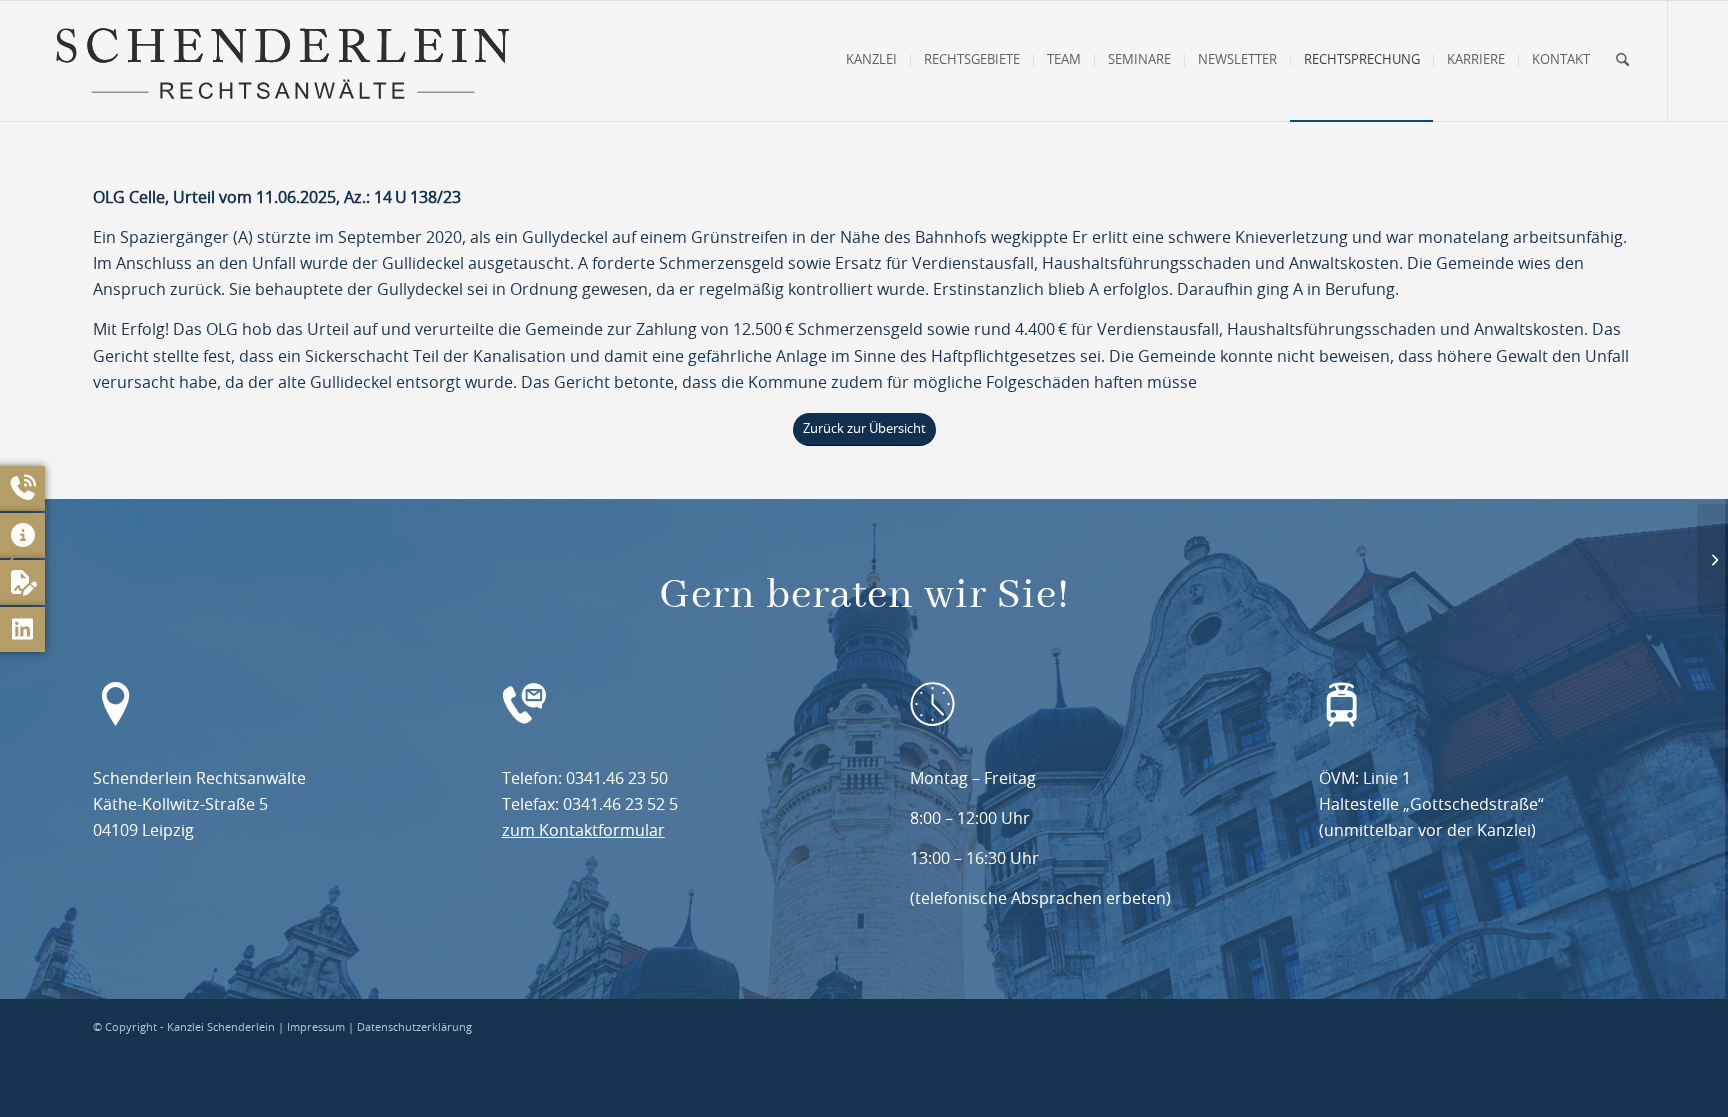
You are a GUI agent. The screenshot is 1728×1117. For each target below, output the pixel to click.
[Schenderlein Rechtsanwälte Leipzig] (282, 61)
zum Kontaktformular (583, 831)
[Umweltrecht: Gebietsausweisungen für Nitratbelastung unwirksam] (1712, 559)
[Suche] (1622, 61)
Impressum (316, 1027)
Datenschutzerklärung (414, 1027)
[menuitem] (871, 61)
